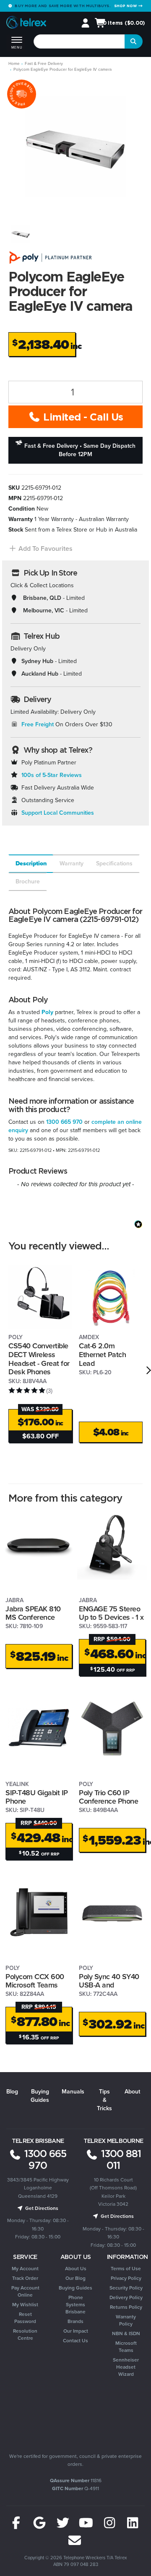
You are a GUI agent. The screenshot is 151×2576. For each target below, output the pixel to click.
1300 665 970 (64, 1122)
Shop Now (126, 6)
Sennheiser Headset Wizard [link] (126, 2367)
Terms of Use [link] (126, 2269)
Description (31, 863)
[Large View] (21, 234)
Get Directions (41, 2208)
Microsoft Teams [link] (126, 2347)
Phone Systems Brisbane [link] (75, 2305)
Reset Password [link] (25, 2318)
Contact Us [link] (75, 2341)
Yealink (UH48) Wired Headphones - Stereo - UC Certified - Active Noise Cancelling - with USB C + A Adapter (65, 2538)
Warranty (72, 863)
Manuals (73, 2092)
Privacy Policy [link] (126, 2278)
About (132, 2092)
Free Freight (38, 724)
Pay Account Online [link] (25, 2291)
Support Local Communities (58, 813)
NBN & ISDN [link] (126, 2333)
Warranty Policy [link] (126, 2320)
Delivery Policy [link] (126, 2297)
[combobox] (79, 41)
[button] (40, 548)
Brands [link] (75, 2321)
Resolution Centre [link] (25, 2335)
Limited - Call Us (82, 417)
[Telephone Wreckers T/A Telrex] (26, 24)
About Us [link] (76, 2269)
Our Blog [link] (75, 2278)
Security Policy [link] (126, 2288)
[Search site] (134, 41)
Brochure (28, 881)
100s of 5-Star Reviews (52, 775)
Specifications (114, 863)
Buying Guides (40, 2096)
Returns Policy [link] (126, 2307)
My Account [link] (25, 2269)
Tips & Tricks (104, 2100)
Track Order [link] (25, 2278)
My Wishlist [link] (25, 2305)
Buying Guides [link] (75, 2288)
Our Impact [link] (76, 2331)
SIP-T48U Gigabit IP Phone (37, 1797)
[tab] (30, 864)
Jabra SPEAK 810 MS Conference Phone (33, 1617)
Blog (12, 2092)
